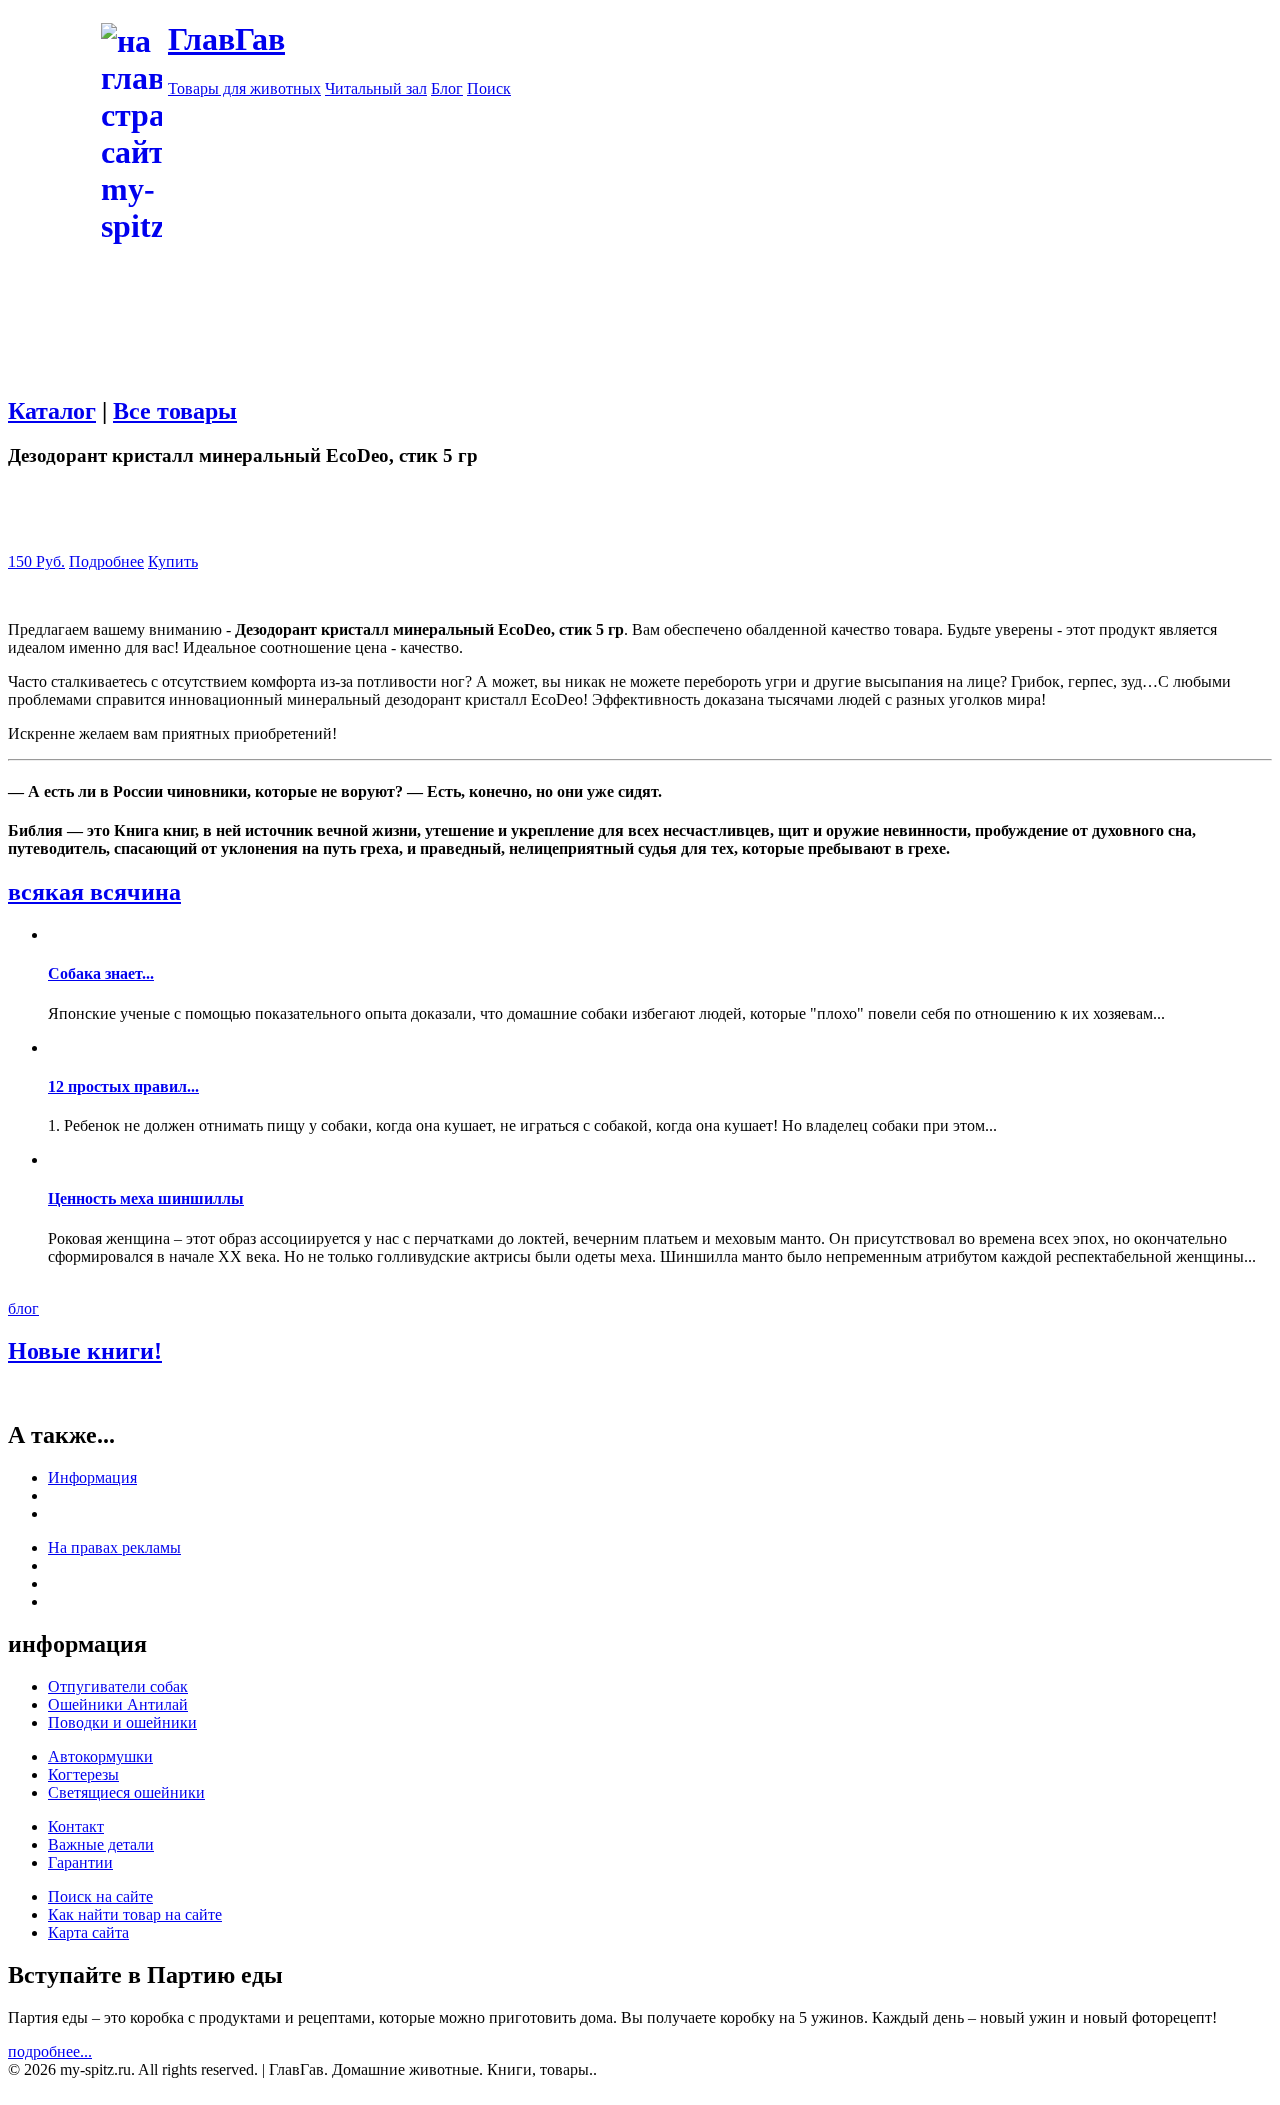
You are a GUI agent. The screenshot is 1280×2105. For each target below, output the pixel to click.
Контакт (76, 1826)
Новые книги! (85, 1351)
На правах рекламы (114, 1547)
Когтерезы (83, 1774)
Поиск (489, 88)
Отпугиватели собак (118, 1686)
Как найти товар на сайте (135, 1914)
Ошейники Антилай (118, 1704)
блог (23, 1308)
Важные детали (101, 1844)
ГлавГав (226, 39)
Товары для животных (244, 88)
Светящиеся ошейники (126, 1792)
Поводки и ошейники (122, 1722)
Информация (92, 1477)
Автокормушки (100, 1756)
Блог (447, 88)
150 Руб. (36, 561)
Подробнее (106, 561)
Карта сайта (88, 1932)
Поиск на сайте (100, 1896)
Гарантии (80, 1862)
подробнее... (50, 2051)
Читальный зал (376, 88)
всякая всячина (94, 892)
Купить (173, 561)
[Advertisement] (640, 387)
